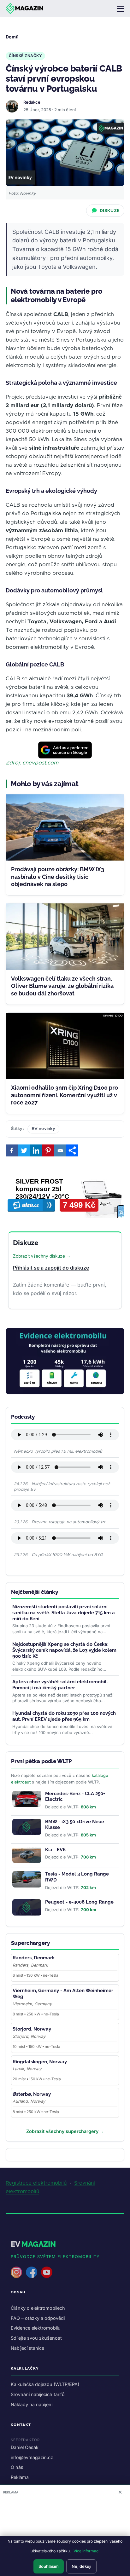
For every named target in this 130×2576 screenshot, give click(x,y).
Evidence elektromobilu (36, 2328)
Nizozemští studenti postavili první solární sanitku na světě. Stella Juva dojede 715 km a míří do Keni (64, 1613)
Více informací (86, 2551)
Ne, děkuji (81, 2566)
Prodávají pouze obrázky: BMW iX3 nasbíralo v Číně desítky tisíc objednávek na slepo (58, 877)
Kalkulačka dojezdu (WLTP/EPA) (45, 2384)
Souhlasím (49, 2566)
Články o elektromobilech (38, 2308)
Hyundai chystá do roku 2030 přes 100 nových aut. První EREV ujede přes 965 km (64, 1716)
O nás (17, 2467)
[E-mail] (60, 1150)
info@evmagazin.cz (32, 2457)
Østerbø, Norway (32, 2094)
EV (33, 2244)
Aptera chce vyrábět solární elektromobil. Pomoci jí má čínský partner (60, 1685)
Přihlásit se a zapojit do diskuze (51, 1268)
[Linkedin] (36, 1150)
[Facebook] (12, 1150)
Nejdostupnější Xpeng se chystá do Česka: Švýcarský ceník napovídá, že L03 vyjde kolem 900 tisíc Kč (64, 1650)
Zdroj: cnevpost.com (32, 763)
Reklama (20, 2477)
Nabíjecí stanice (27, 2348)
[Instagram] (16, 2272)
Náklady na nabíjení (32, 2404)
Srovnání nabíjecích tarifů (38, 2394)
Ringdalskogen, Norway (40, 2062)
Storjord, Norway (32, 2029)
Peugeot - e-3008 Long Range (79, 1902)
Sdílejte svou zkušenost (36, 2338)
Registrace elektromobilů (36, 2183)
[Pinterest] (48, 1150)
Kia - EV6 (55, 1850)
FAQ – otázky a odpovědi (38, 2318)
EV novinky (43, 1129)
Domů (12, 37)
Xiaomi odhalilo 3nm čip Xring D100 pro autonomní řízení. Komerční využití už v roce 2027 (65, 1095)
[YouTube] (47, 2272)
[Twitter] (24, 1150)
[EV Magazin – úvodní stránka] (25, 9)
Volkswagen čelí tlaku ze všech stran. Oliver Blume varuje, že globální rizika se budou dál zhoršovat (62, 986)
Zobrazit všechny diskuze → (42, 1256)
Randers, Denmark (34, 1958)
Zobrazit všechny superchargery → (65, 2131)
